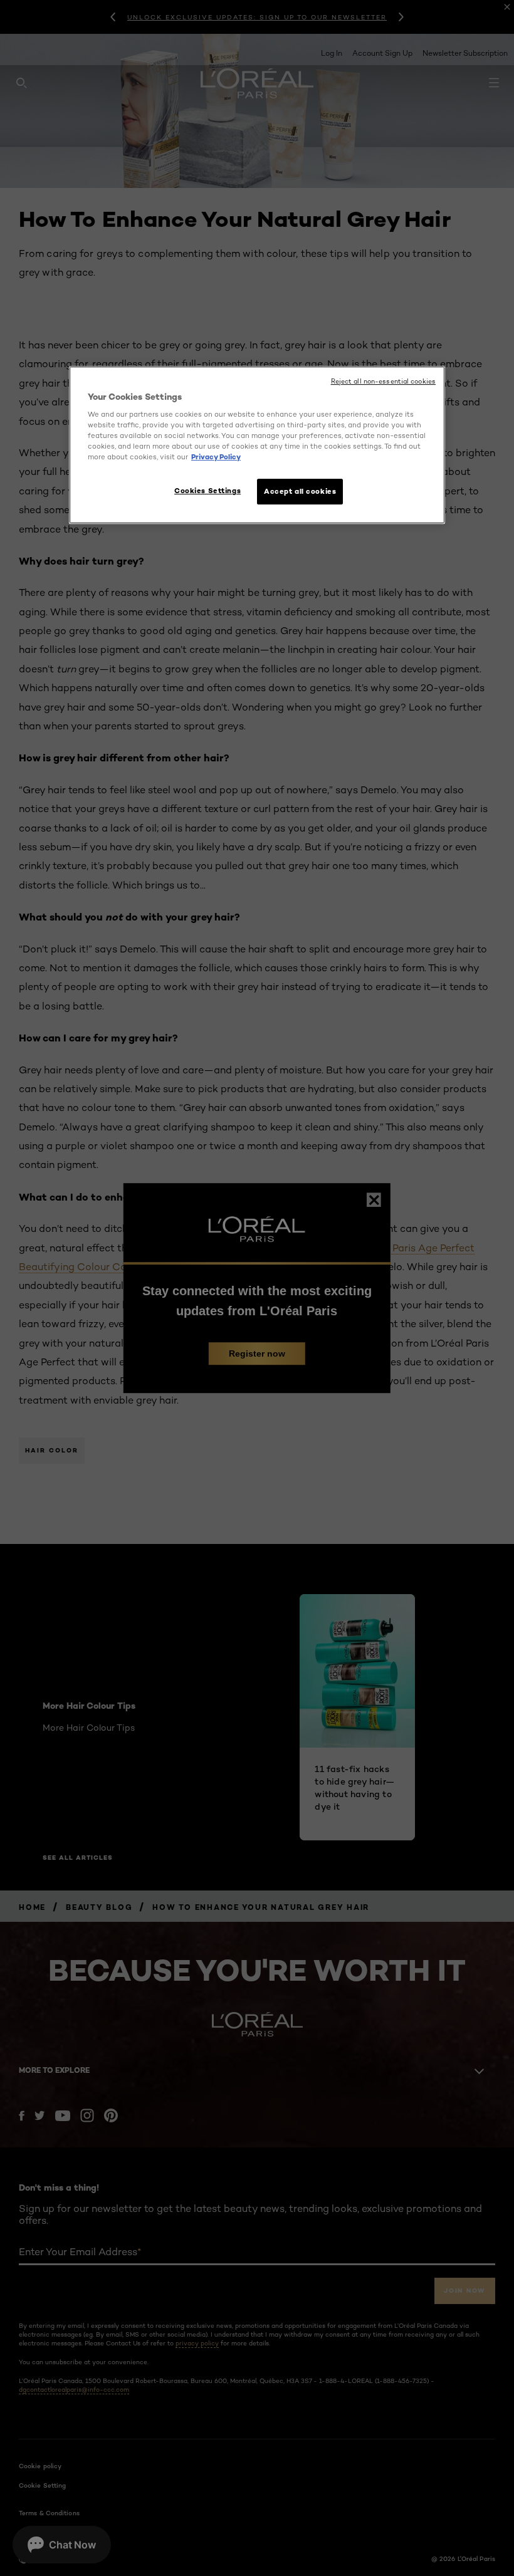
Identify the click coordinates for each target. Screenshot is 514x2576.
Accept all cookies (300, 491)
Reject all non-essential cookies (383, 381)
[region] (257, 445)
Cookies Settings (207, 491)
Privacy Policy (216, 457)
